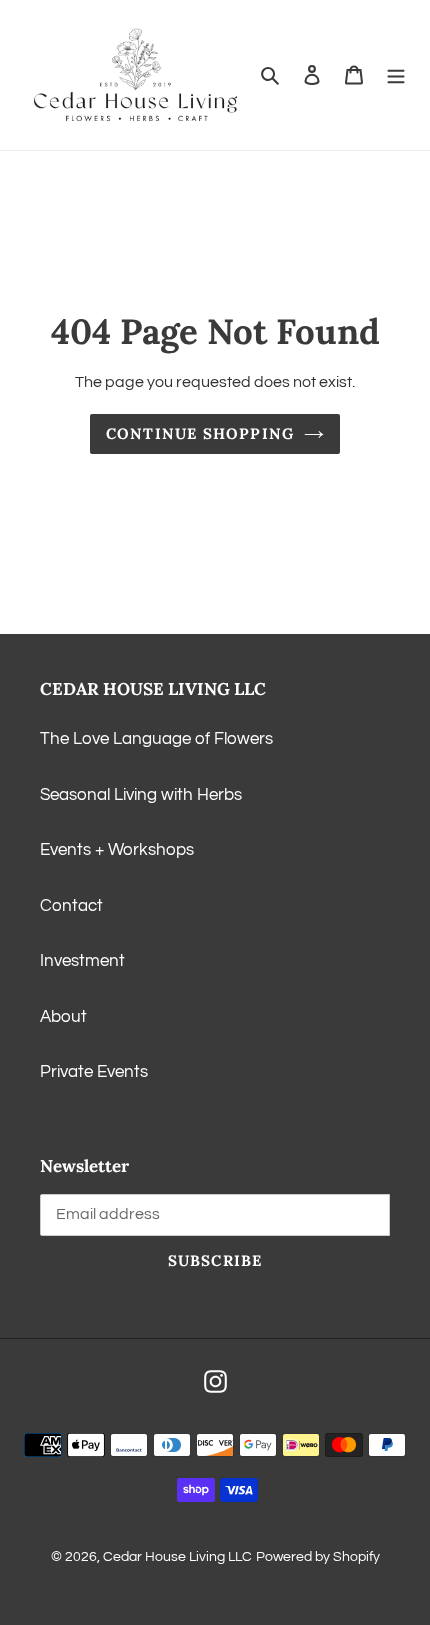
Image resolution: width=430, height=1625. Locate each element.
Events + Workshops (117, 850)
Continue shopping (200, 433)
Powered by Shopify (318, 1557)
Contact (71, 906)
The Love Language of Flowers (156, 739)
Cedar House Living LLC (177, 1557)
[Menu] (396, 75)
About (63, 1017)
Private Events (94, 1072)
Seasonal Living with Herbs (141, 795)
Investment (82, 961)
